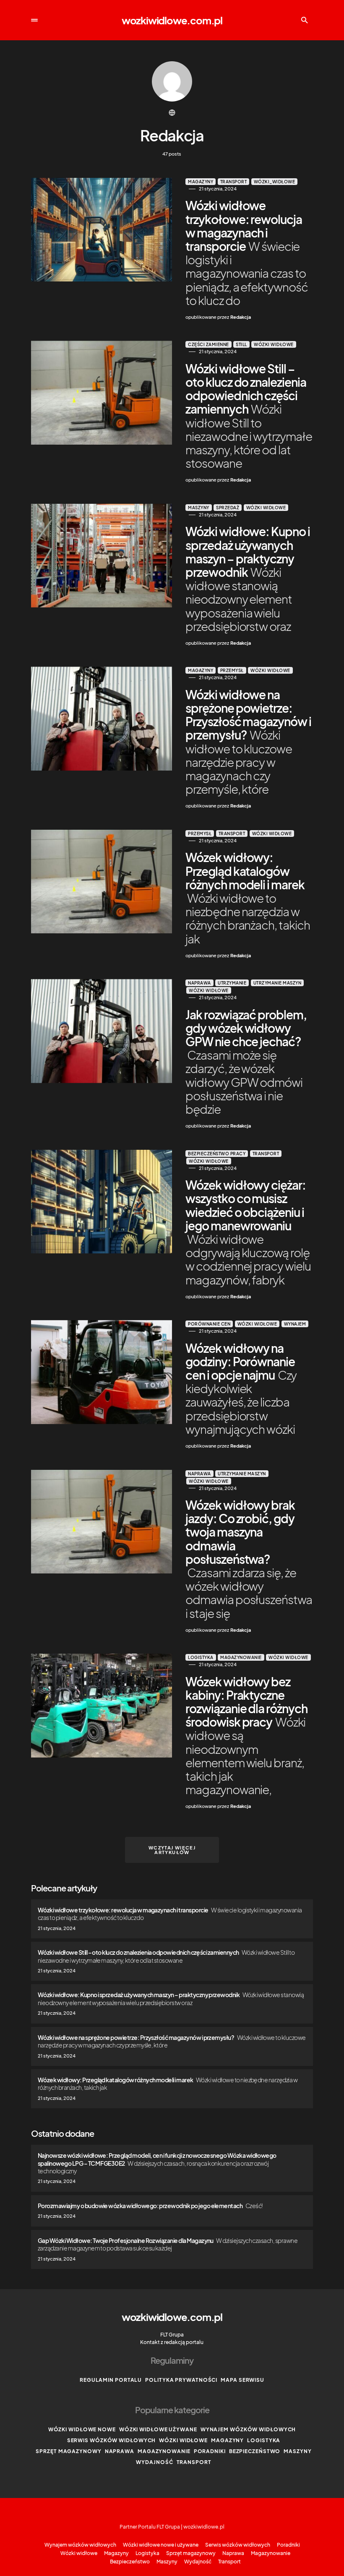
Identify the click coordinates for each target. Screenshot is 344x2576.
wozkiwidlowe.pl (204, 2527)
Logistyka (201, 1657)
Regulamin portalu (111, 2380)
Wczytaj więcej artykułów (172, 1850)
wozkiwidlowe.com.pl (172, 20)
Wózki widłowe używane (158, 2429)
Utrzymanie (232, 983)
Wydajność (154, 2462)
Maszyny (199, 508)
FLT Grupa (172, 2335)
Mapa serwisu (242, 2380)
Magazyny (201, 182)
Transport (234, 182)
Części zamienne (208, 344)
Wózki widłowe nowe (82, 2429)
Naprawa (199, 983)
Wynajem (295, 1324)
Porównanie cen (209, 1324)
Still (241, 344)
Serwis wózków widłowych (112, 2440)
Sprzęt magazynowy (68, 2451)
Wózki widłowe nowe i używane (161, 2545)
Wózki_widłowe (275, 182)
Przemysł (232, 670)
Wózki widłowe (274, 344)
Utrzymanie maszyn (278, 983)
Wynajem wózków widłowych (248, 2429)
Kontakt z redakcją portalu (172, 2342)
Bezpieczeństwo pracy (217, 1154)
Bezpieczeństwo (255, 2451)
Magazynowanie (241, 1657)
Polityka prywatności (181, 2380)
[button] (34, 20)
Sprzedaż (228, 508)
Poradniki (210, 2451)
